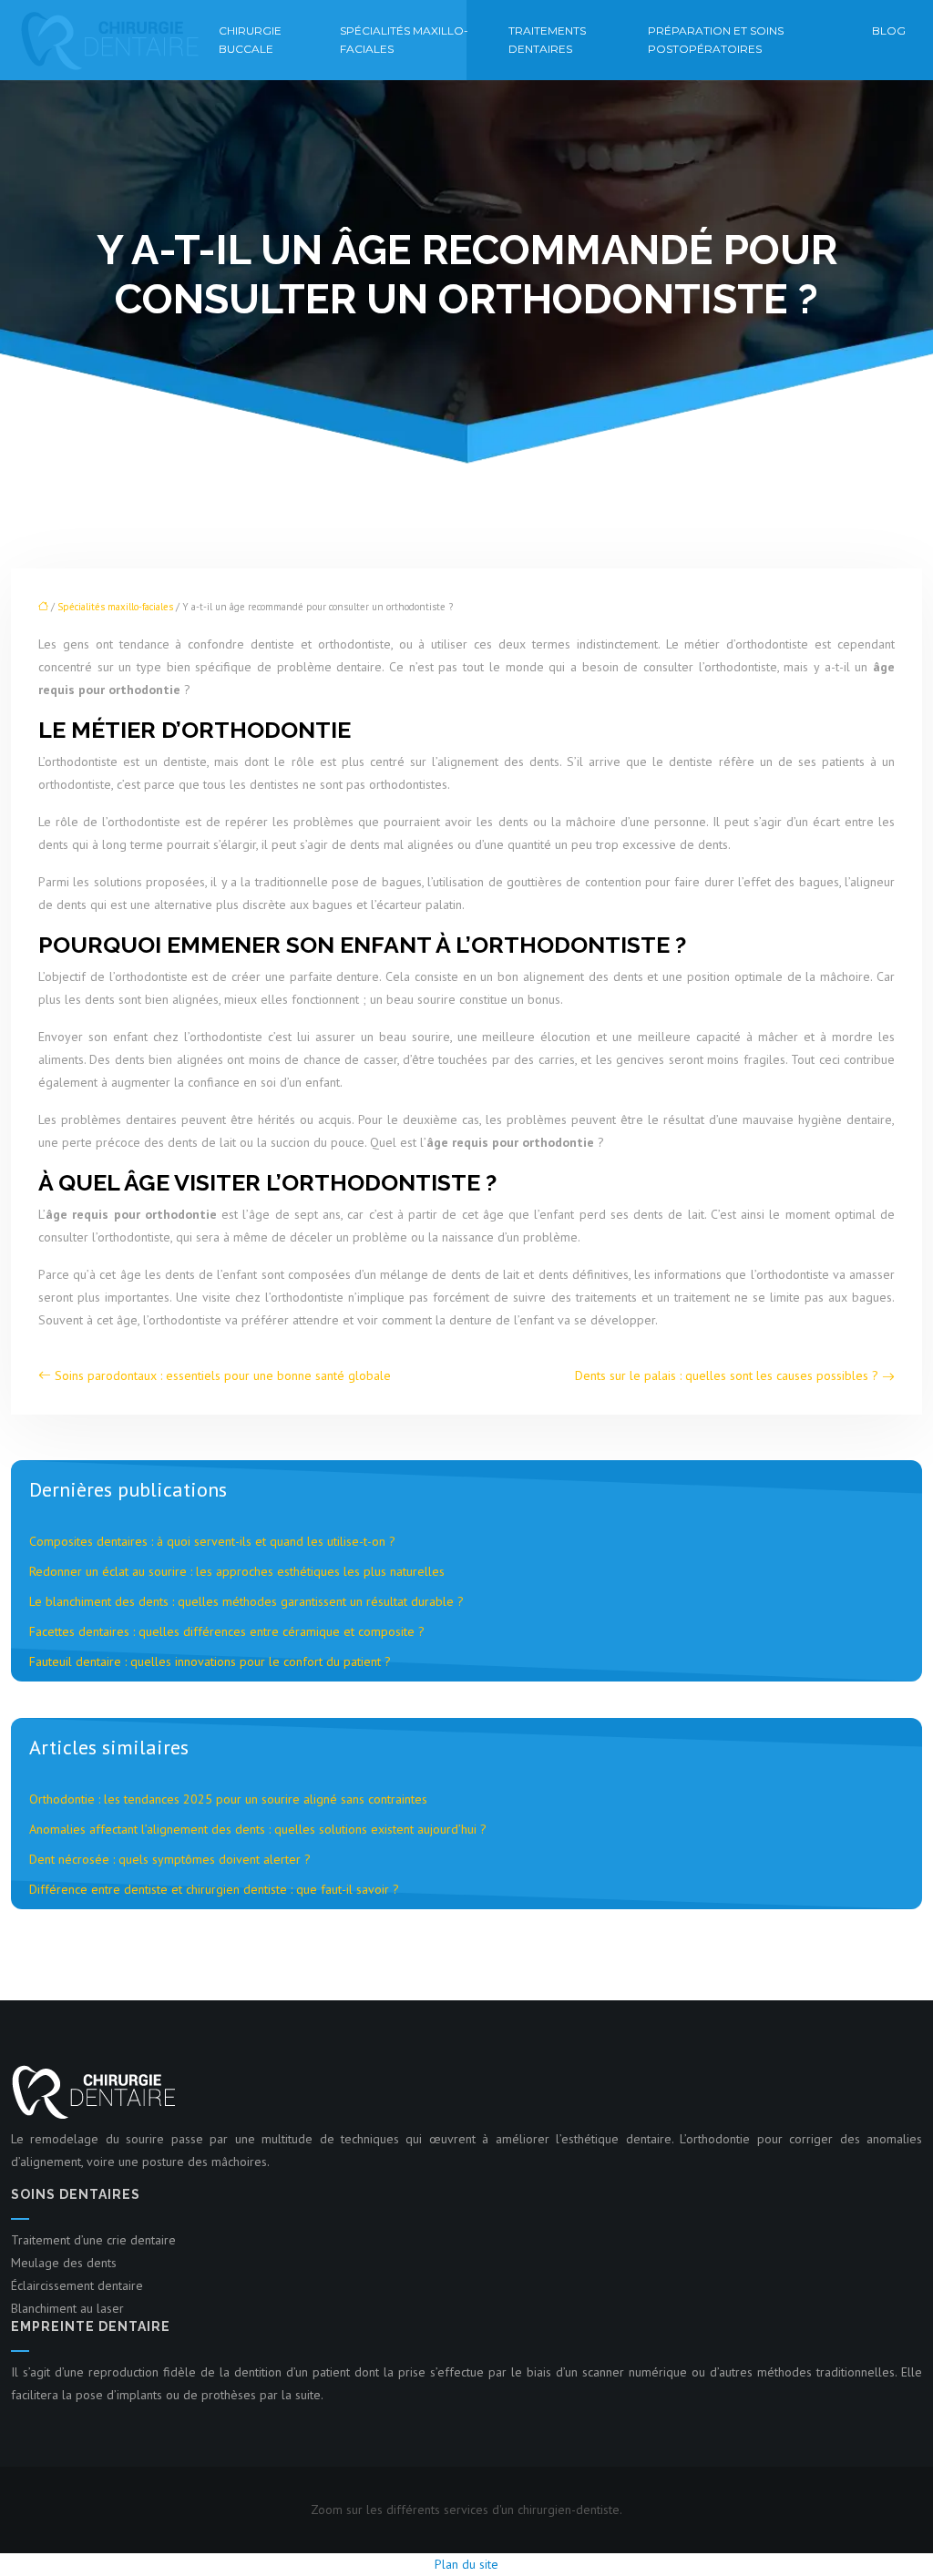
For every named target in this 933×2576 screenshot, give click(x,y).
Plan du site (466, 2564)
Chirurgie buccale (250, 40)
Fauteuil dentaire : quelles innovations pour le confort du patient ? (210, 1661)
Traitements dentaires (547, 40)
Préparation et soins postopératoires (716, 40)
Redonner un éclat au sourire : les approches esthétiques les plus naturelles (237, 1571)
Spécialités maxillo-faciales (404, 40)
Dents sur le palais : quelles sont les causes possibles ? (727, 1375)
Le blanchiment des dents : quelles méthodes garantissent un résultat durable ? (246, 1601)
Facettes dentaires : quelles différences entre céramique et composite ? (227, 1631)
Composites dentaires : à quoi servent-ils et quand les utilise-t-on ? (212, 1541)
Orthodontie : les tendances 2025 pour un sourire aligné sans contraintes (228, 1799)
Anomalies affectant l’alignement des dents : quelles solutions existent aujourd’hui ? (258, 1829)
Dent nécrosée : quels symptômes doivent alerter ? (170, 1859)
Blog (889, 31)
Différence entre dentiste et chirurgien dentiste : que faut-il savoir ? (214, 1889)
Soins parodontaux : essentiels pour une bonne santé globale (223, 1375)
